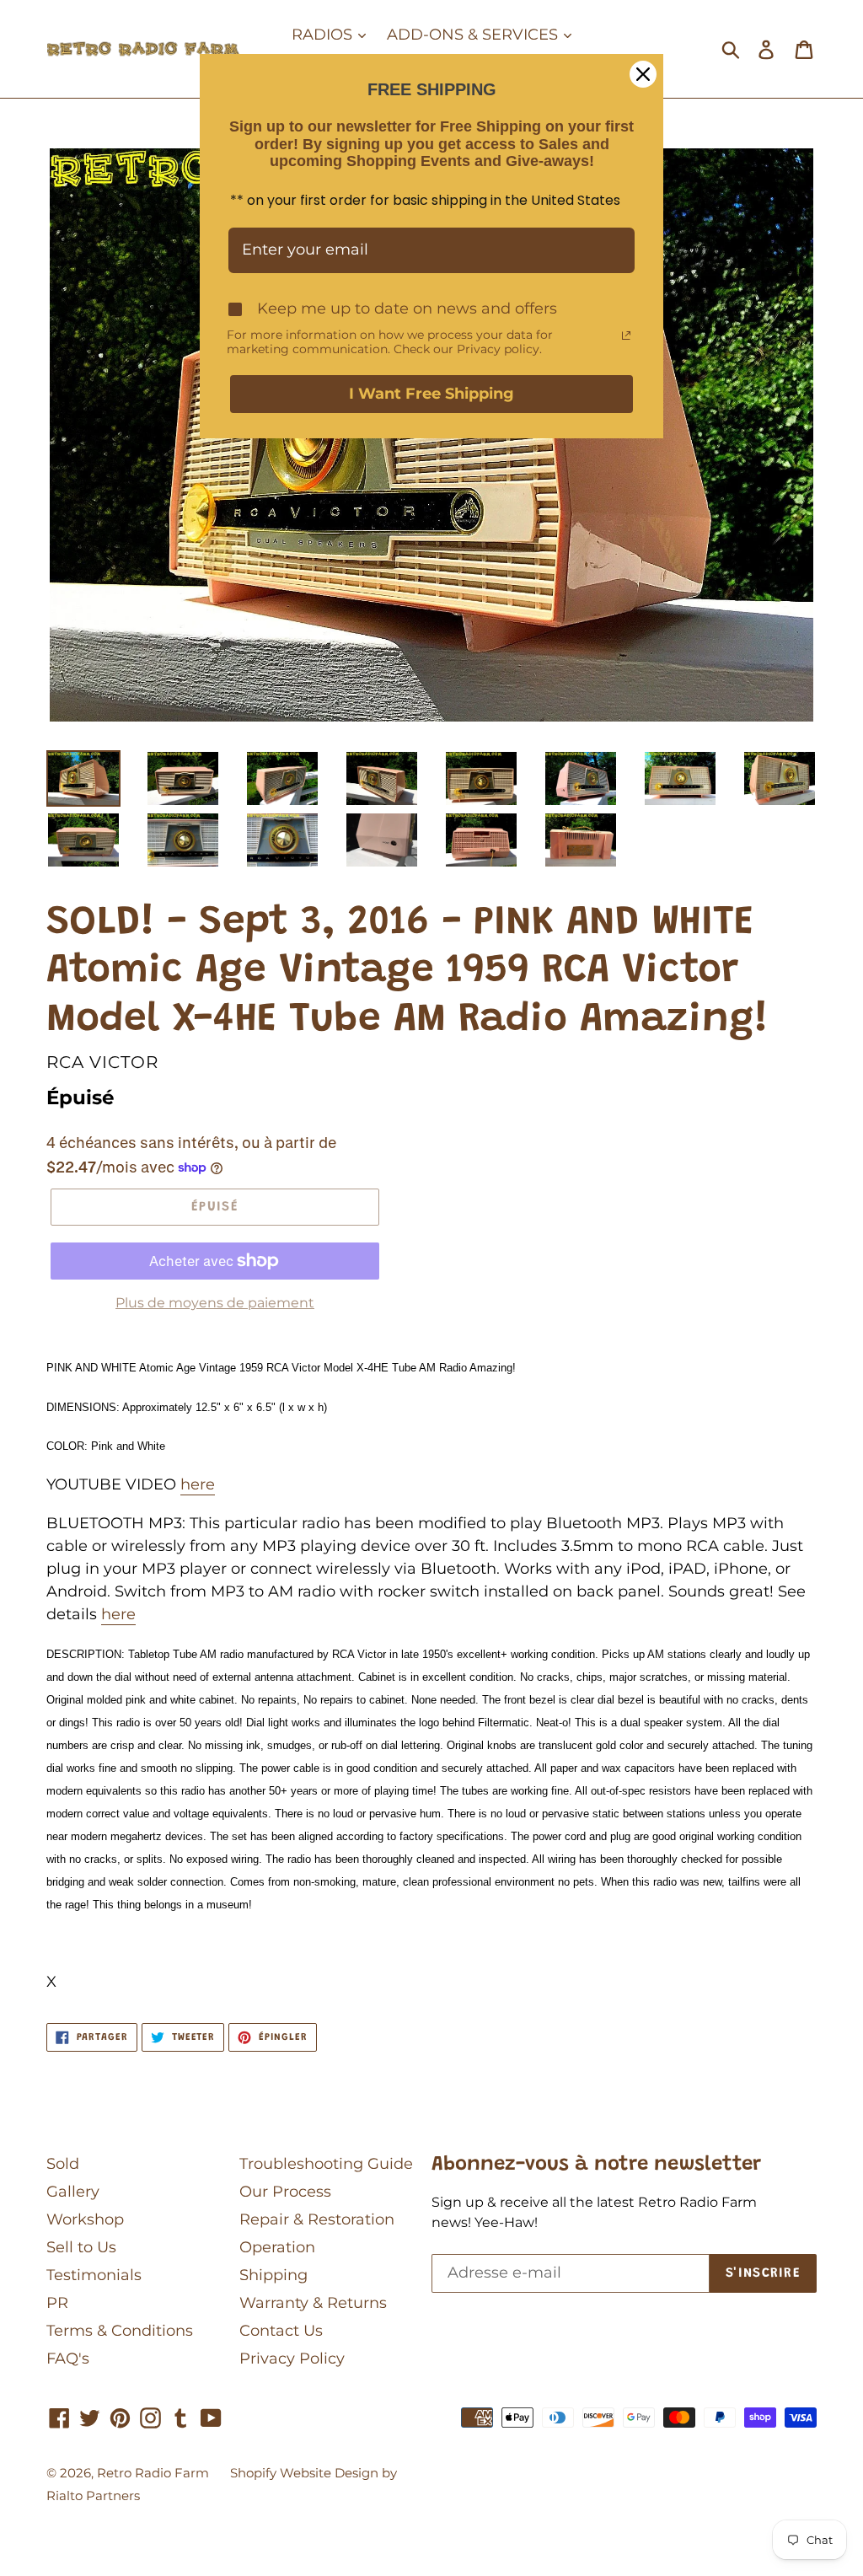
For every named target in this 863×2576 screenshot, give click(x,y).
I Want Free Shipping (431, 394)
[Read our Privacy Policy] (626, 335)
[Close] (643, 74)
